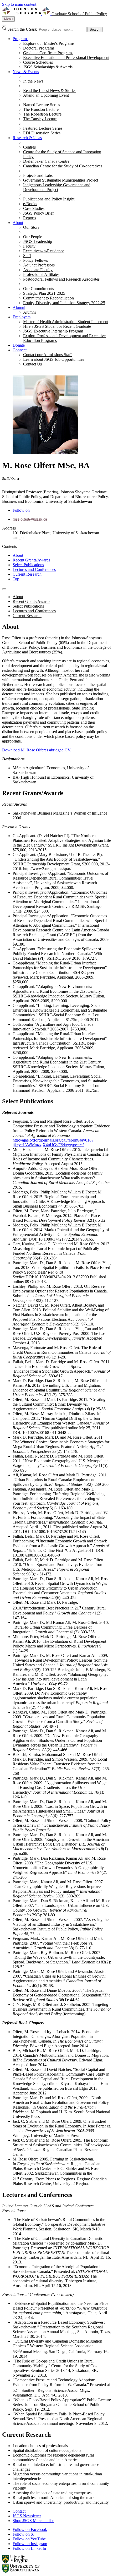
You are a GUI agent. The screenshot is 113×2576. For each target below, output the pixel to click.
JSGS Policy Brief (38, 213)
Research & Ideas (27, 138)
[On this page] (4, 589)
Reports (30, 218)
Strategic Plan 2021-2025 (44, 293)
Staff (27, 256)
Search (95, 29)
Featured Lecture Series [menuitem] (43, 128)
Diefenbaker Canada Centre (46, 161)
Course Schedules (38, 62)
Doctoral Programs (39, 48)
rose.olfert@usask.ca (30, 519)
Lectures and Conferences (34, 569)
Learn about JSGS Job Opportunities (54, 359)
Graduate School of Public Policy (79, 14)
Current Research (27, 574)
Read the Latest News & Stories (50, 91)
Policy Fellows (35, 260)
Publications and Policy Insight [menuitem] (49, 199)
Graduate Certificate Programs (48, 53)
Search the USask (22, 29)
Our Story (31, 227)
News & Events (26, 72)
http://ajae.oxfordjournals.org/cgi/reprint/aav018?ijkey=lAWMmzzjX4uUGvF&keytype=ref (53, 1142)
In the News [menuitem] (33, 81)
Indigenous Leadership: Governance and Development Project (57, 187)
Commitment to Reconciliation (48, 298)
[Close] (4, 25)
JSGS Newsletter (27, 2516)
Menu (8, 19)
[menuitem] (62, 53)
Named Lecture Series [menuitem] (42, 105)
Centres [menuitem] (29, 147)
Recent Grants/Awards (31, 560)
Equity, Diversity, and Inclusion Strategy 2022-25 (64, 303)
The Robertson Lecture (42, 114)
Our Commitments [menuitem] (38, 289)
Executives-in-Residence (44, 251)
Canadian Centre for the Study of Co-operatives (63, 166)
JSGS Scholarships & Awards (48, 67)
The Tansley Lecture (40, 119)
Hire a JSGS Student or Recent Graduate (57, 326)
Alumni (19, 307)
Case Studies (34, 208)
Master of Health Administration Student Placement (66, 322)
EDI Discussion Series (42, 133)
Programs (20, 39)
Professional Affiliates (41, 274)
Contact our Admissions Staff (47, 355)
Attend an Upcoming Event (46, 95)
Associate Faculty (38, 270)
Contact (19, 2511)
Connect (20, 350)
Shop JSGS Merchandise (33, 2521)
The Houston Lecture (41, 109)
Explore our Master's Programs (49, 43)
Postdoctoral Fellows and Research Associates (61, 279)
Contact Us (32, 364)
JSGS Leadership (38, 241)
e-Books (30, 204)
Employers (22, 317)
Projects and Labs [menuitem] (38, 175)
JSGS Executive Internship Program (53, 331)
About (18, 223)
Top (16, 579)
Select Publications (28, 565)
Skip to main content (19, 4)
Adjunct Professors (39, 265)
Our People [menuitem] (33, 237)
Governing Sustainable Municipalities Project (61, 180)
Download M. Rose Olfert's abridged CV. (37, 750)
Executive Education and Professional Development (66, 58)
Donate (19, 345)
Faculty (29, 246)
